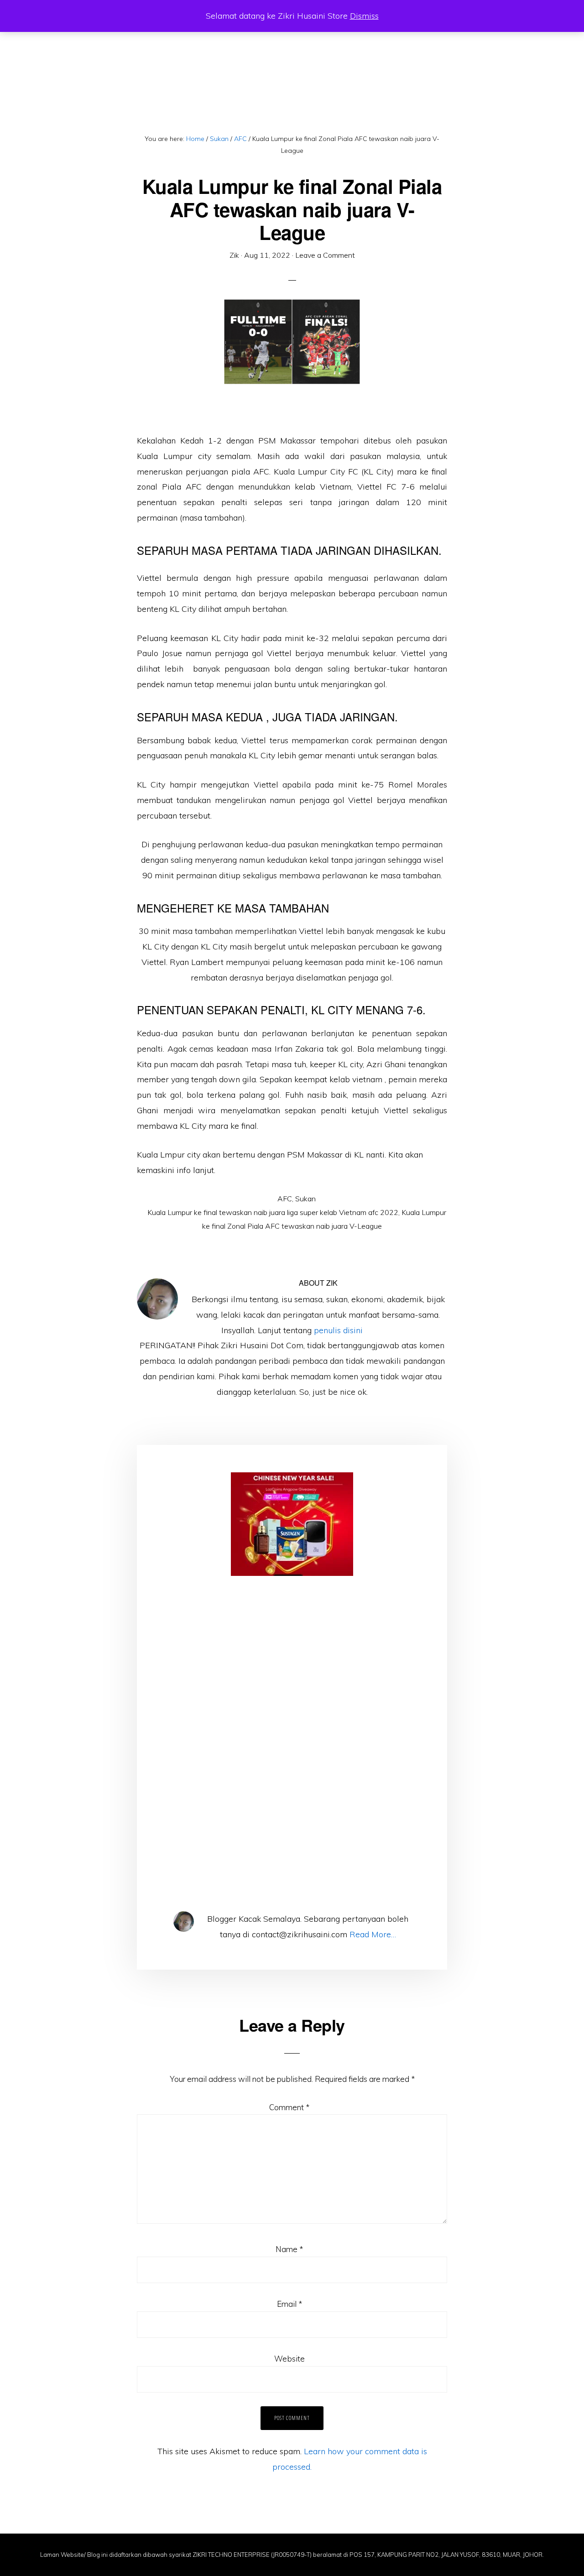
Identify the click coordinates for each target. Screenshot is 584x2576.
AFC (285, 1199)
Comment (289, 2107)
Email (289, 2304)
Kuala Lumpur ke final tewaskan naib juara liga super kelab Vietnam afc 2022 (273, 1212)
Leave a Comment (325, 255)
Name (289, 2249)
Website (289, 2359)
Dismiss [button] (364, 16)
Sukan (305, 1199)
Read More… (373, 1934)
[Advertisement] (292, 1682)
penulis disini (338, 1330)
